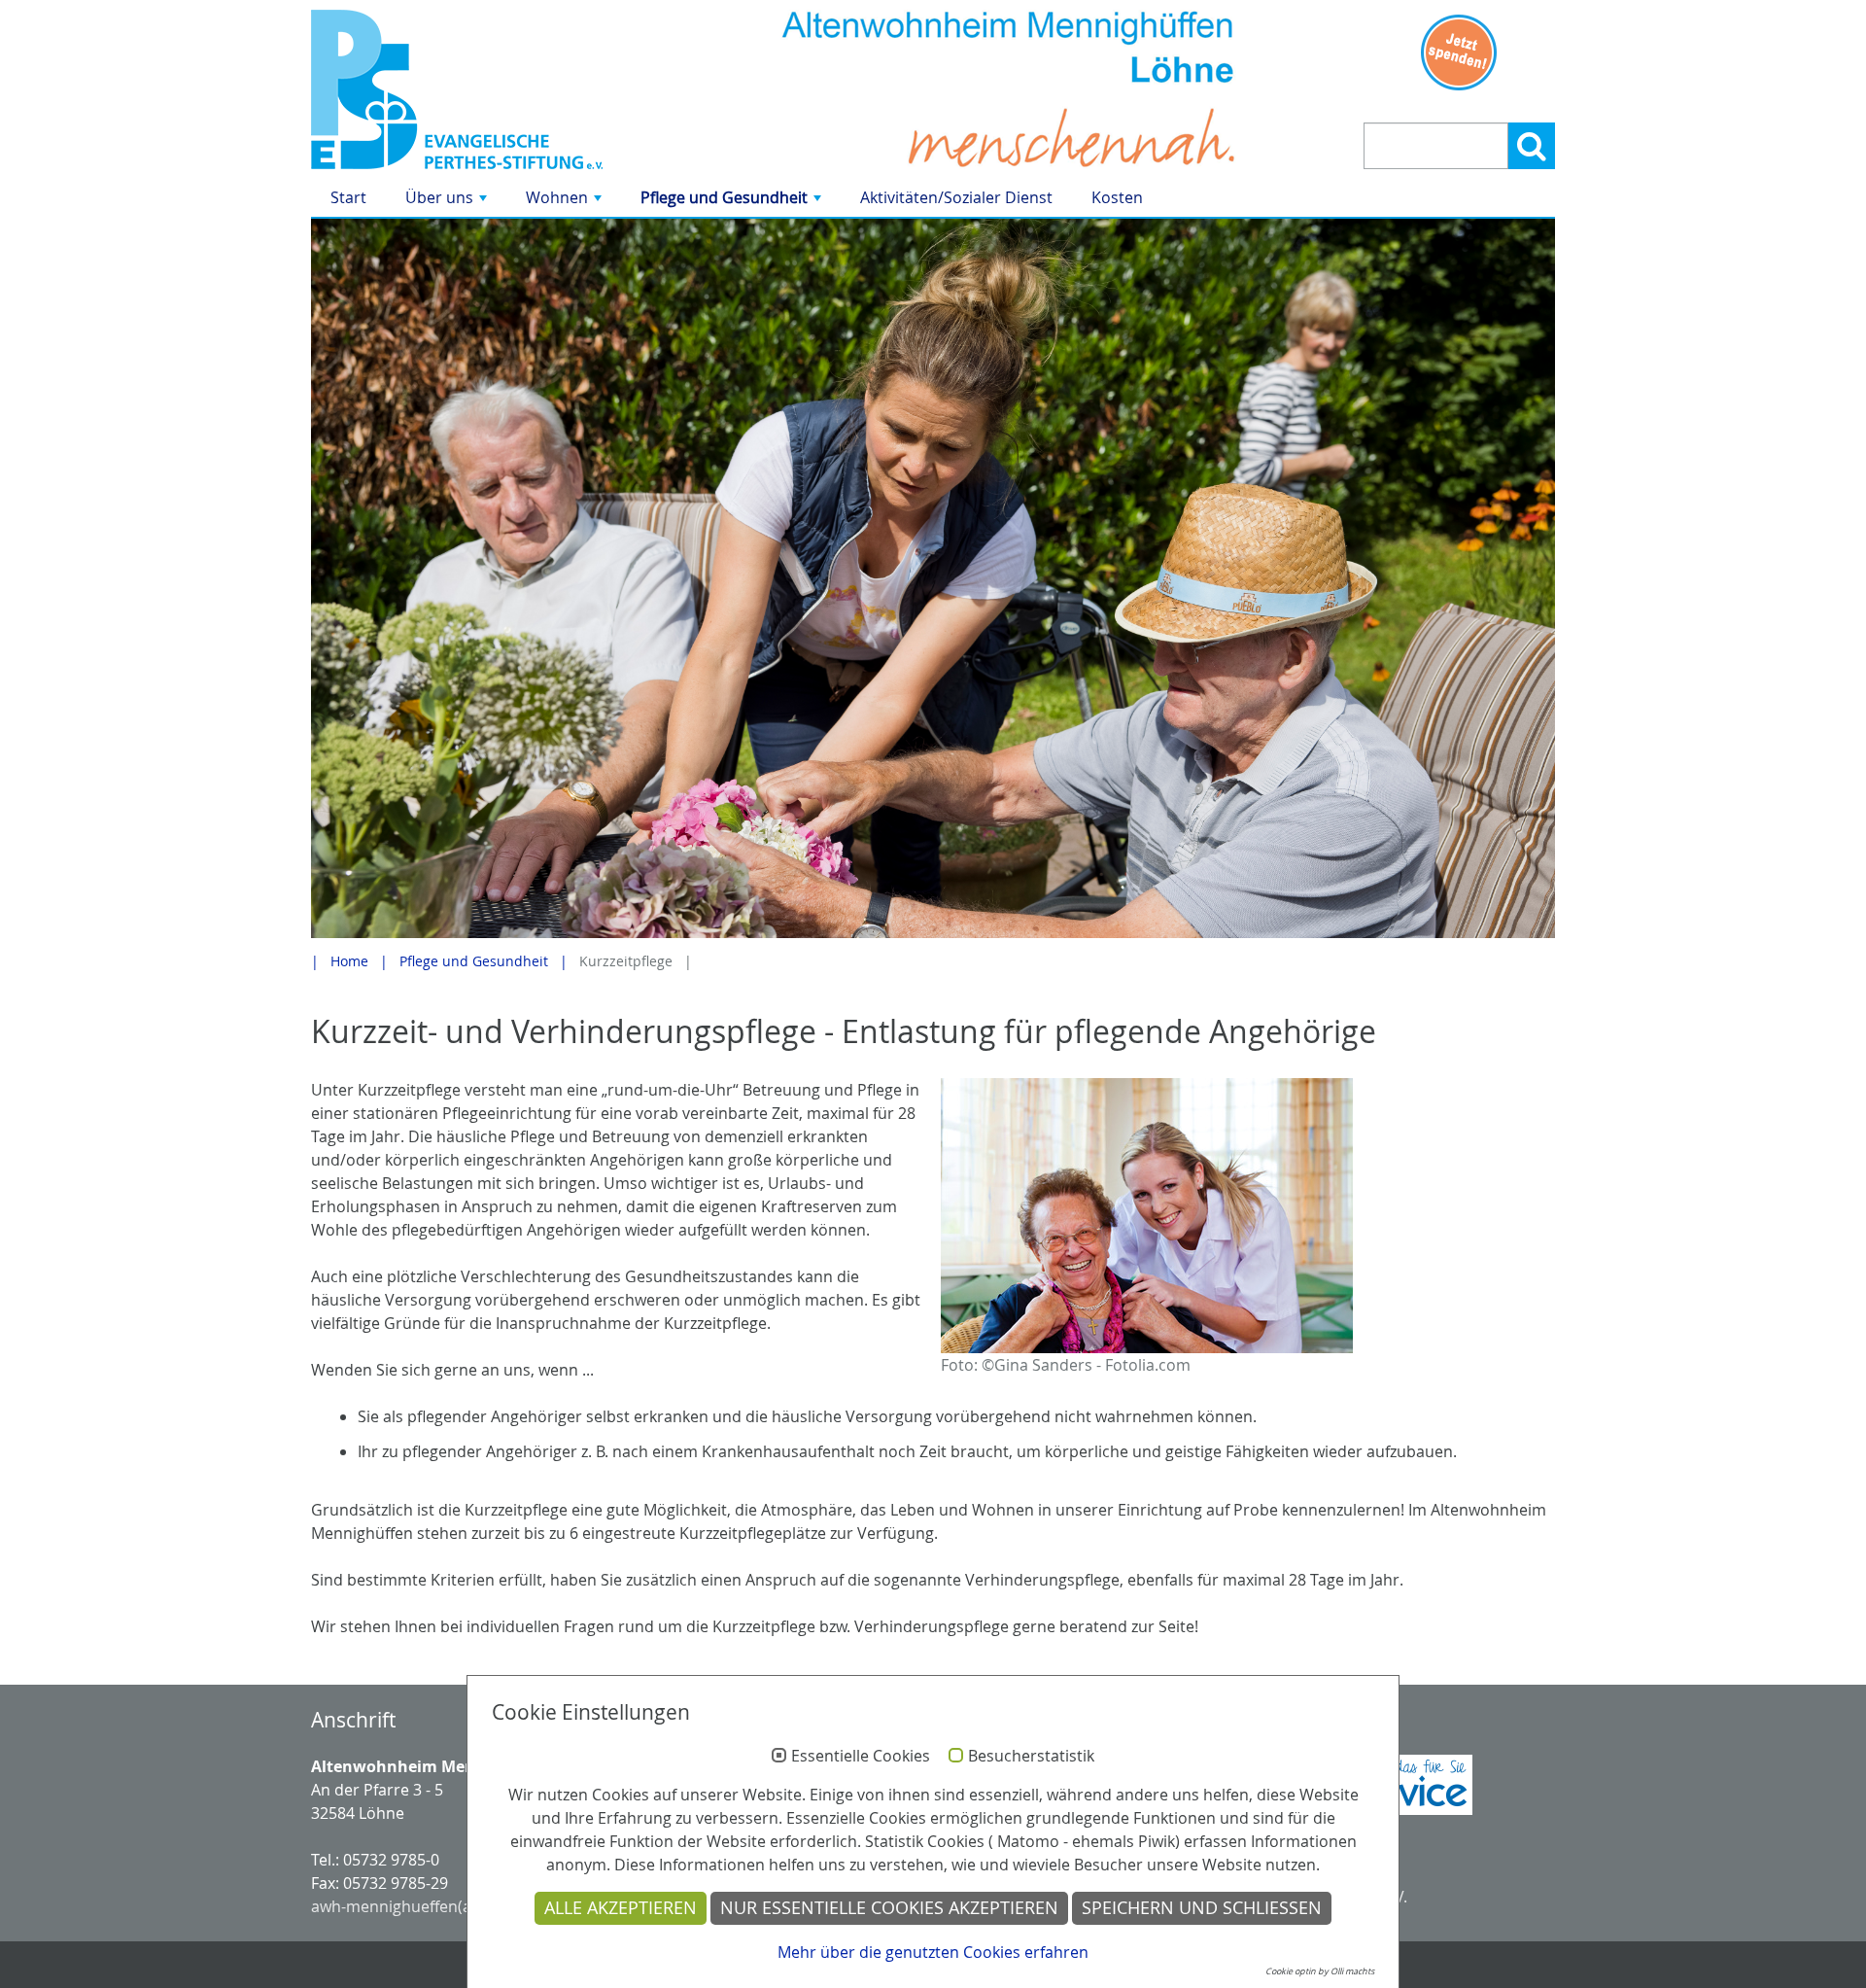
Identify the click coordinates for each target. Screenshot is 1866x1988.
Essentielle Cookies (861, 1757)
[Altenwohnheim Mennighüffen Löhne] (508, 89)
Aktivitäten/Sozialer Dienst (956, 197)
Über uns (448, 202)
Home (349, 961)
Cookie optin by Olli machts (1320, 1971)
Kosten (1117, 197)
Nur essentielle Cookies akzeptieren (889, 1908)
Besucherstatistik (1031, 1757)
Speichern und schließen (1202, 1908)
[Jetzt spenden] (1459, 52)
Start (348, 197)
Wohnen (566, 202)
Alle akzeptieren (621, 1908)
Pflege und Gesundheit (733, 202)
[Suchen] (1532, 146)
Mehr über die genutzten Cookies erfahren (933, 1952)
